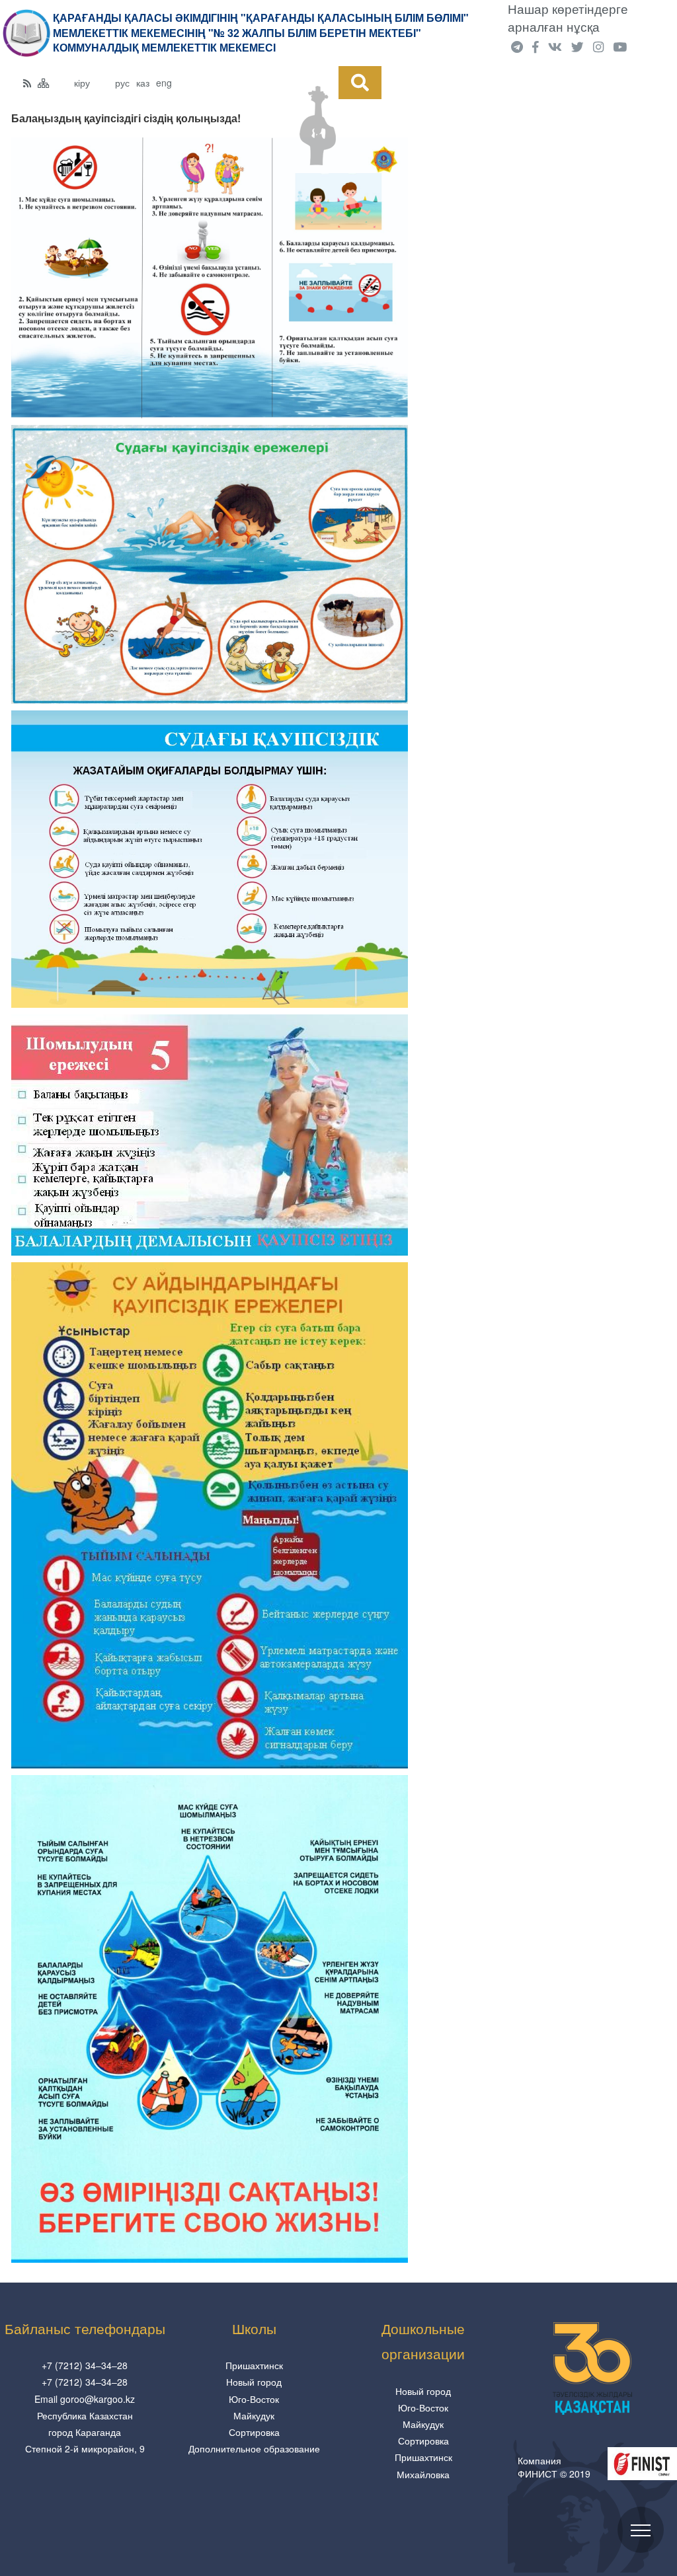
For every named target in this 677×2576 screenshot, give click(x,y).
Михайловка (423, 2474)
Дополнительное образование (254, 2448)
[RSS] (27, 83)
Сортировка (254, 2432)
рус (122, 83)
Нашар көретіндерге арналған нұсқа (568, 18)
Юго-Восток (254, 2399)
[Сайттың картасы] (44, 83)
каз (143, 83)
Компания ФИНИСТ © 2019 (554, 2467)
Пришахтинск (254, 2365)
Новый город (254, 2382)
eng (164, 83)
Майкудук (254, 2415)
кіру (82, 83)
